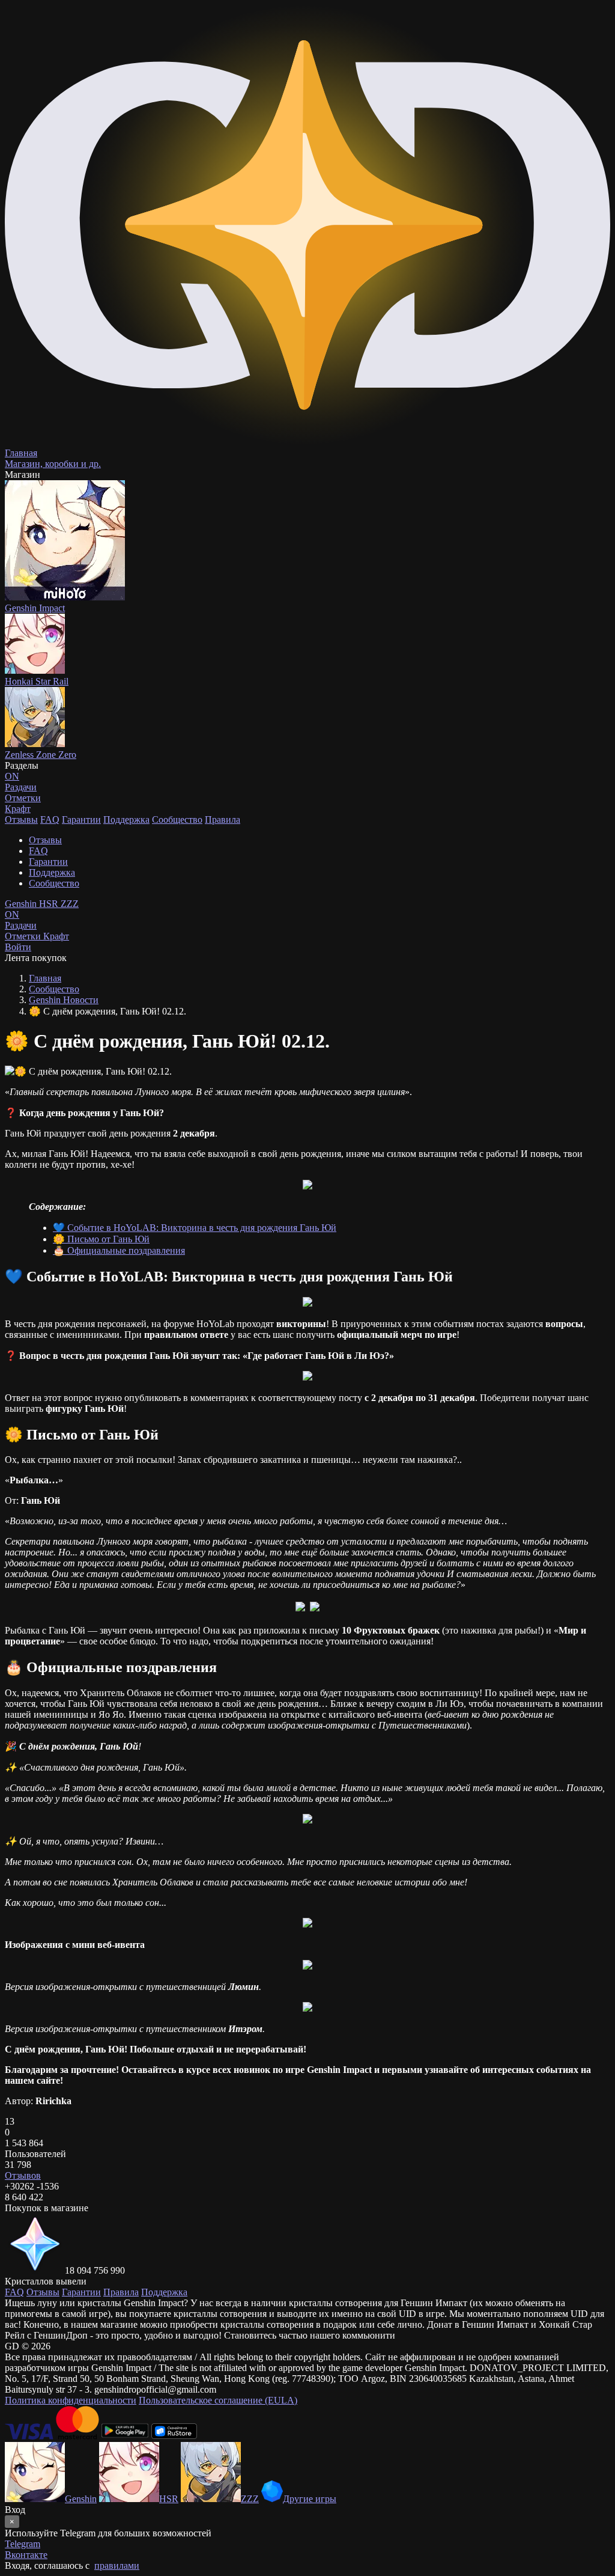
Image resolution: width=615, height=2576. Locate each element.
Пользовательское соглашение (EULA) (218, 2400)
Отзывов (23, 2175)
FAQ (50, 819)
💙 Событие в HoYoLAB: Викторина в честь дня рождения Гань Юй (195, 1228)
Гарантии (81, 819)
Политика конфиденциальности (71, 2400)
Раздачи (21, 920)
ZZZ (70, 904)
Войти (18, 947)
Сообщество (177, 819)
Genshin (22, 904)
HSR (50, 904)
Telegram (23, 2544)
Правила (223, 819)
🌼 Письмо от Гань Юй (101, 1239)
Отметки (24, 936)
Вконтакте (26, 2555)
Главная (45, 978)
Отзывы (21, 819)
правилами (117, 2565)
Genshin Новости (64, 1000)
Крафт (18, 809)
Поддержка (126, 819)
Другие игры (310, 2499)
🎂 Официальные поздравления (119, 1250)
